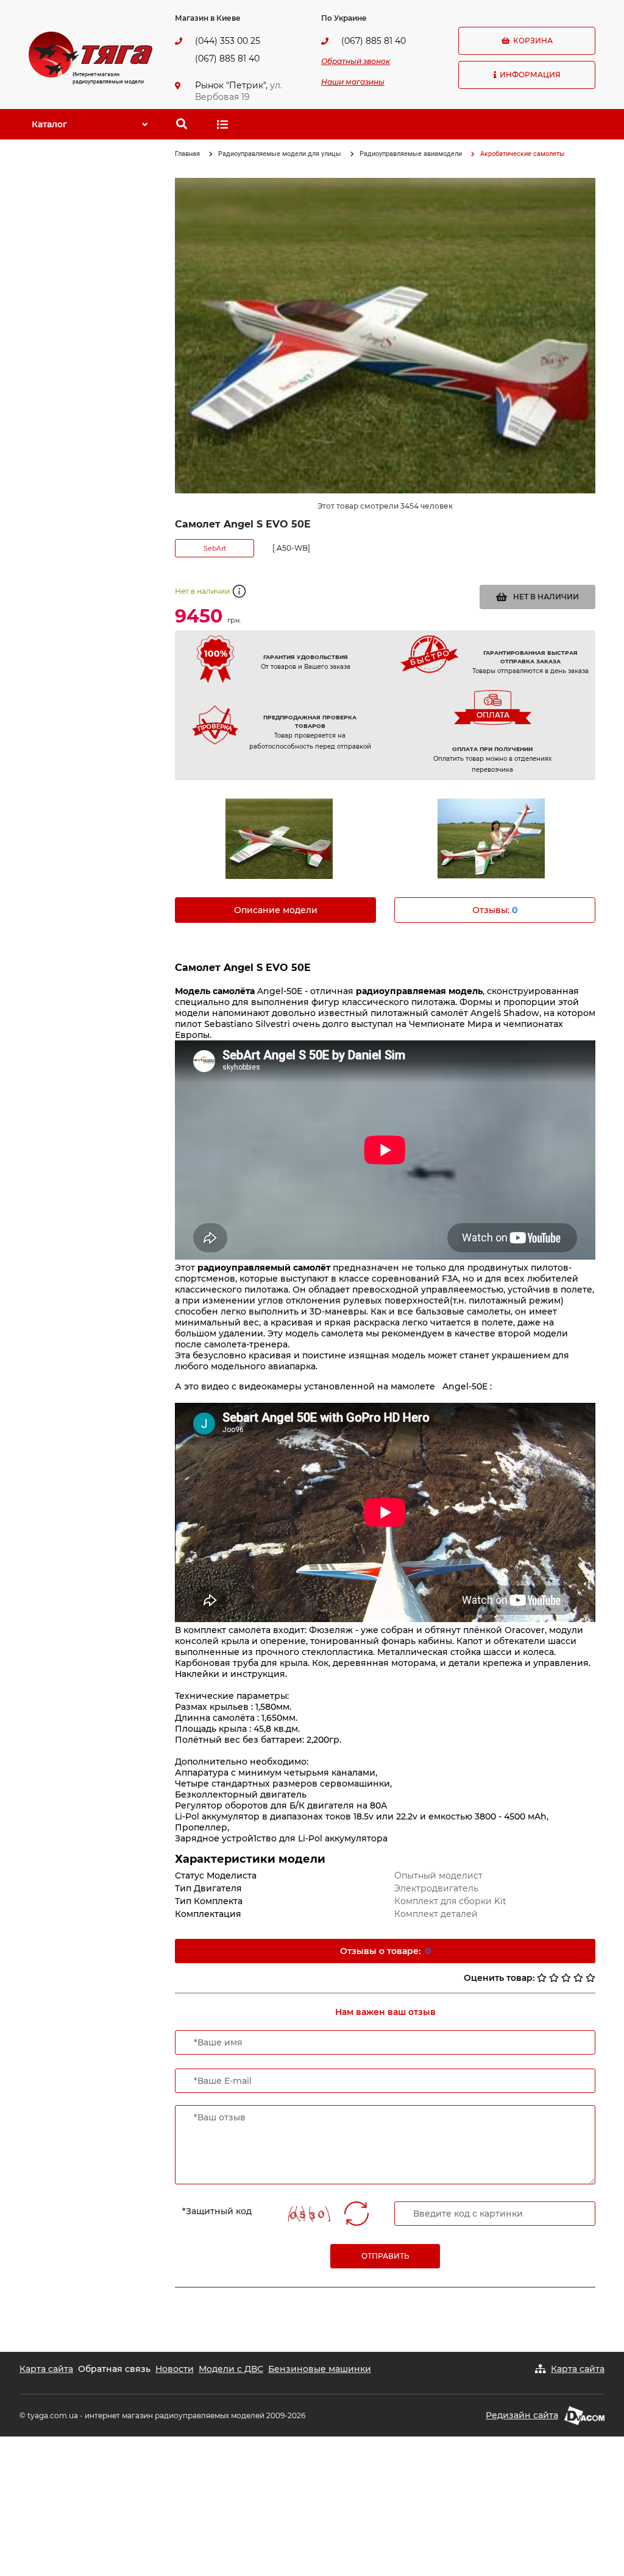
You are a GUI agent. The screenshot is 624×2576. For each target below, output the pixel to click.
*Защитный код (217, 2211)
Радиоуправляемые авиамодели (411, 154)
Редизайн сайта (522, 2415)
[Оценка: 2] (554, 1978)
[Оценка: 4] (578, 1978)
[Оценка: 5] (590, 1978)
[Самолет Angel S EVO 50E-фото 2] (491, 838)
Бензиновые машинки (320, 2369)
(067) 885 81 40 (227, 58)
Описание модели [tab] (276, 910)
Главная (187, 154)
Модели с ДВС (231, 2369)
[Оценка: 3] (566, 1978)
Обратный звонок (356, 61)
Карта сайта (46, 2369)
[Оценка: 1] (542, 1978)
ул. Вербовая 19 (239, 91)
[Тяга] (90, 54)
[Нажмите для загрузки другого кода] (307, 2214)
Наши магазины (353, 82)
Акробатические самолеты (523, 154)
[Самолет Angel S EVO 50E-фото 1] (279, 839)
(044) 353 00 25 (228, 41)
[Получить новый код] (356, 2214)
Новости (175, 2369)
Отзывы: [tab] (495, 910)
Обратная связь (114, 2369)
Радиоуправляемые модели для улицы (280, 154)
